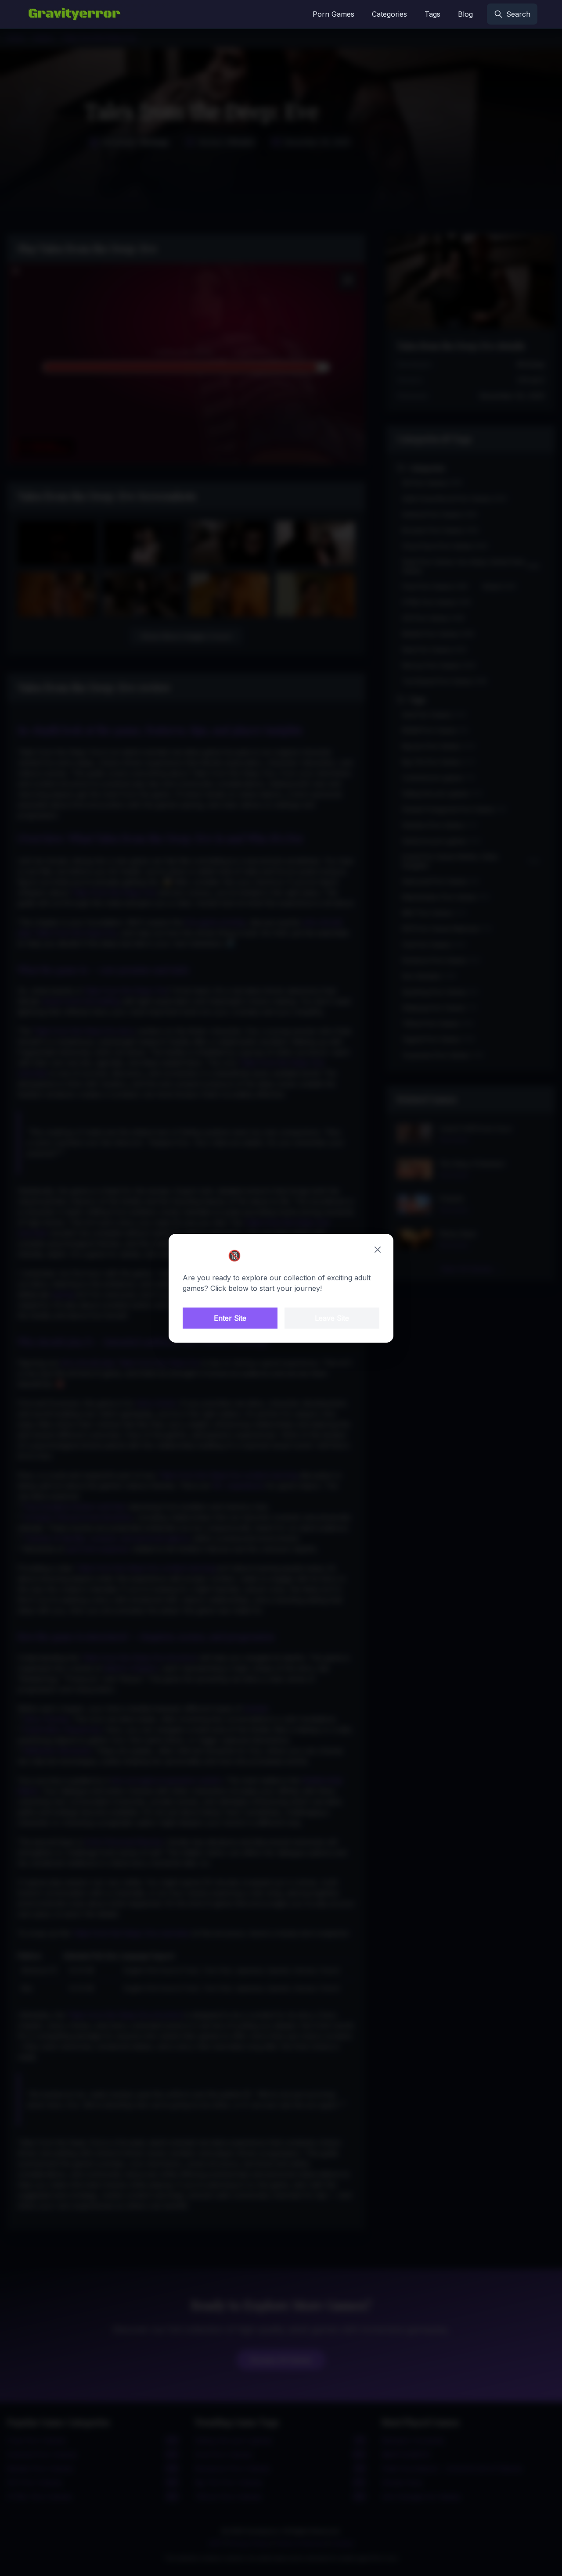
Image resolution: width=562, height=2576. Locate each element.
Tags (432, 14)
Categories (389, 14)
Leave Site (332, 1318)
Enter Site (230, 1318)
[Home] (74, 14)
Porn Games (333, 14)
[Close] (378, 1250)
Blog (465, 14)
